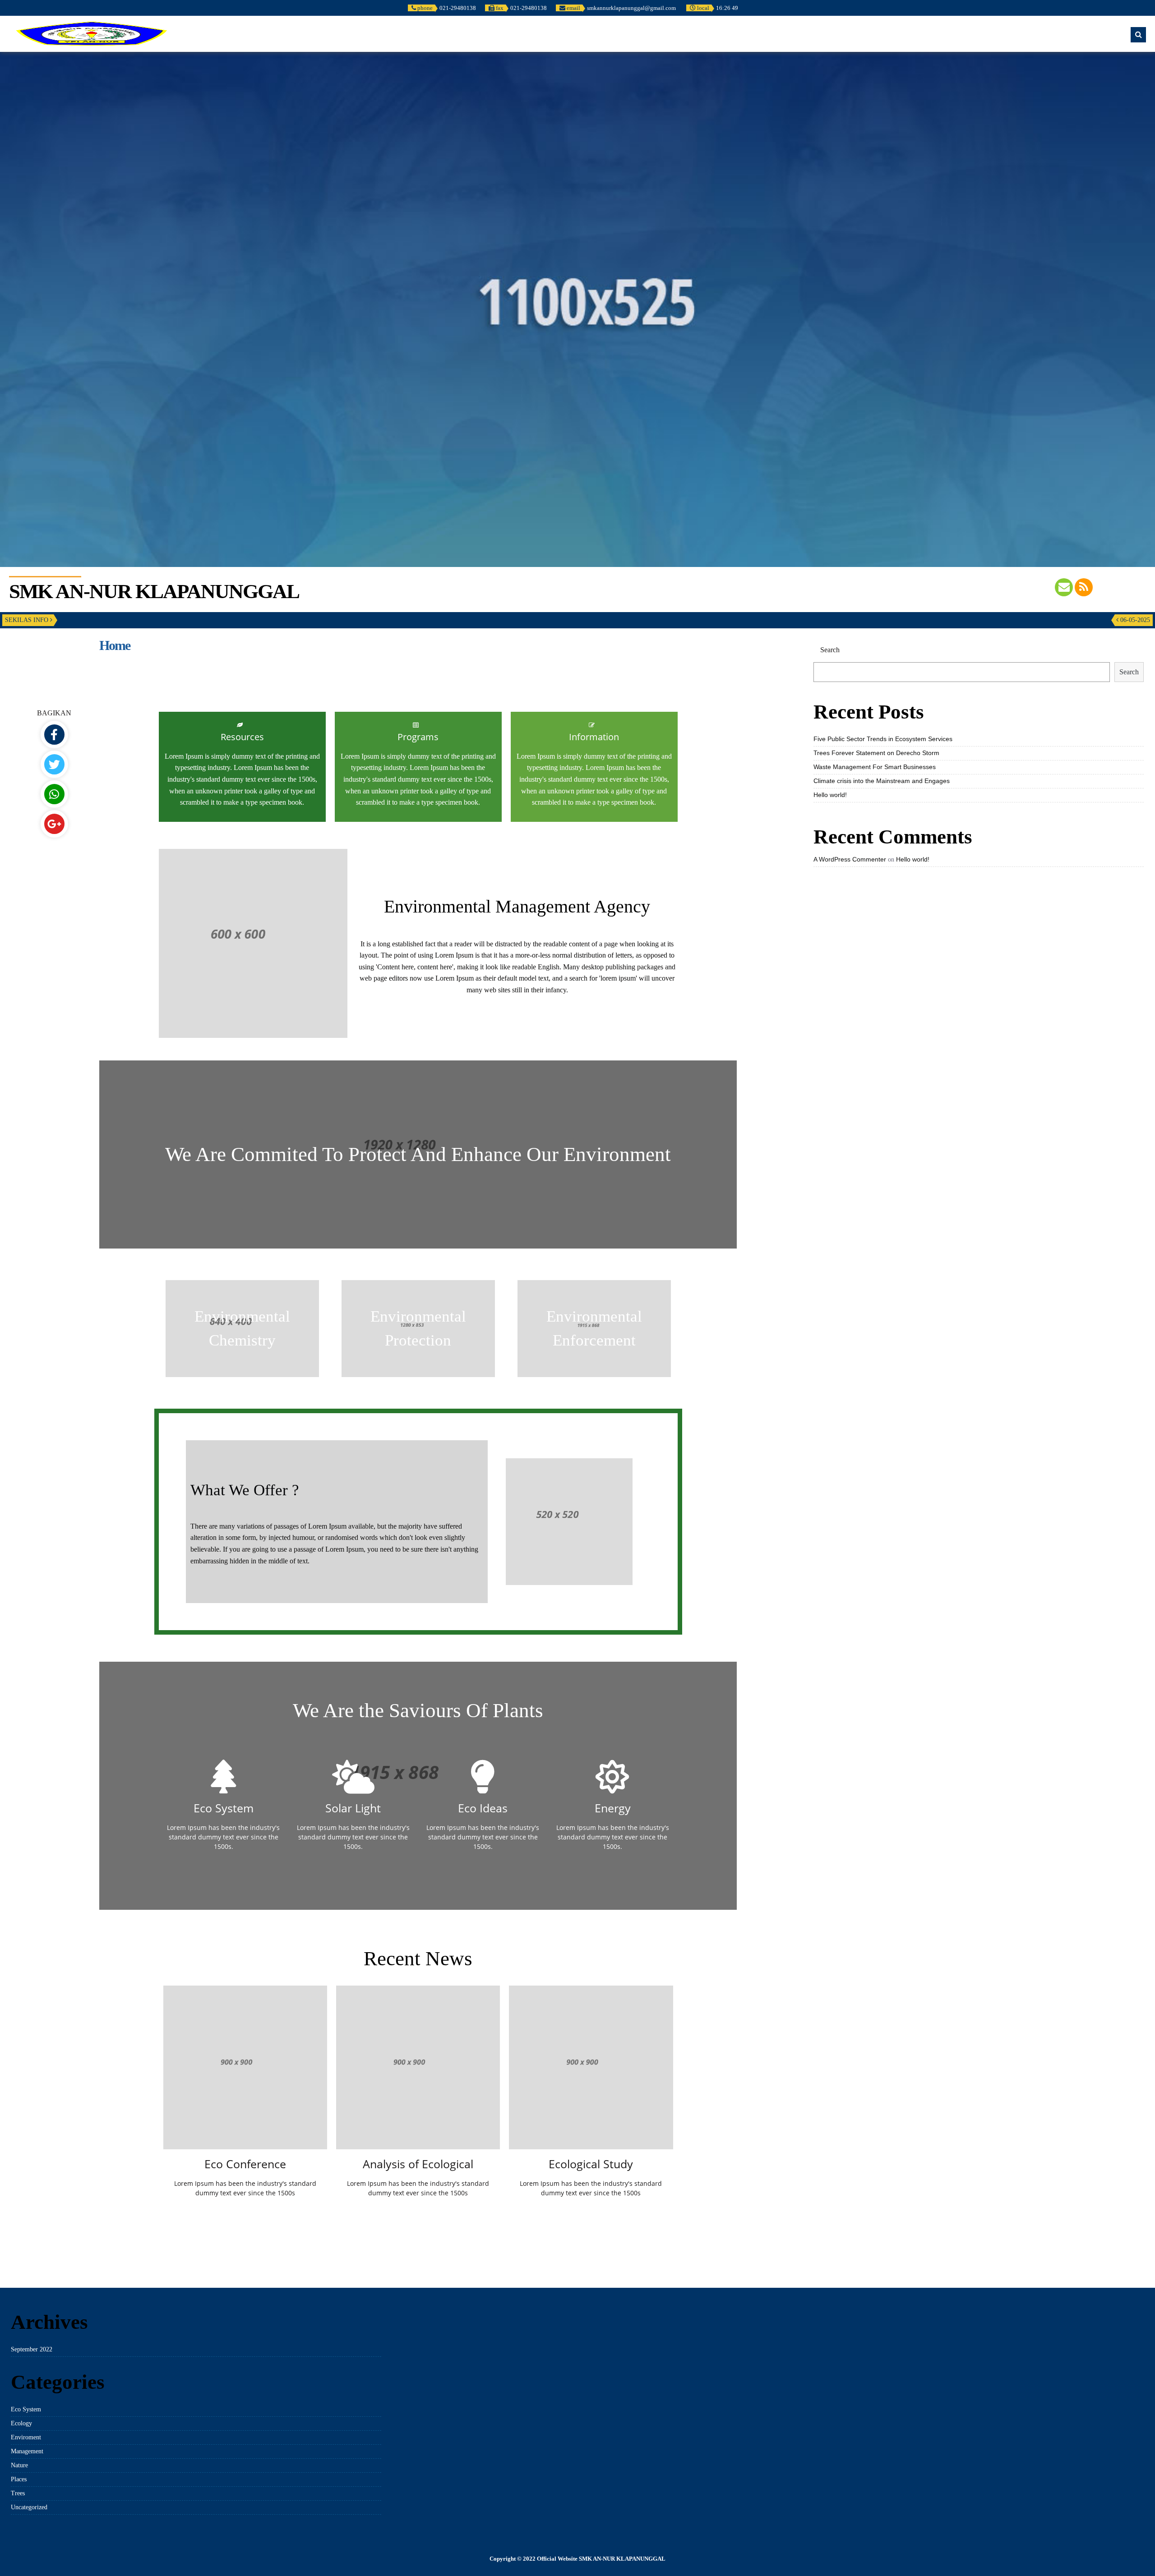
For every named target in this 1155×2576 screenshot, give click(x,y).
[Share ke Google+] (54, 824)
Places (19, 2479)
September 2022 (32, 2349)
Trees (18, 2493)
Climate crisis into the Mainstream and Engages (882, 781)
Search (1129, 672)
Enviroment (26, 2437)
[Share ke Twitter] (54, 764)
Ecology (21, 2423)
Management (27, 2451)
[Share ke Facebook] (54, 735)
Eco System (26, 2409)
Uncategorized (29, 2507)
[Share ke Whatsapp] (54, 794)
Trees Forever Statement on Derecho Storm (876, 753)
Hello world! (830, 795)
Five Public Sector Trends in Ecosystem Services (883, 739)
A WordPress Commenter (850, 859)
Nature (19, 2465)
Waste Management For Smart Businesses (875, 767)
